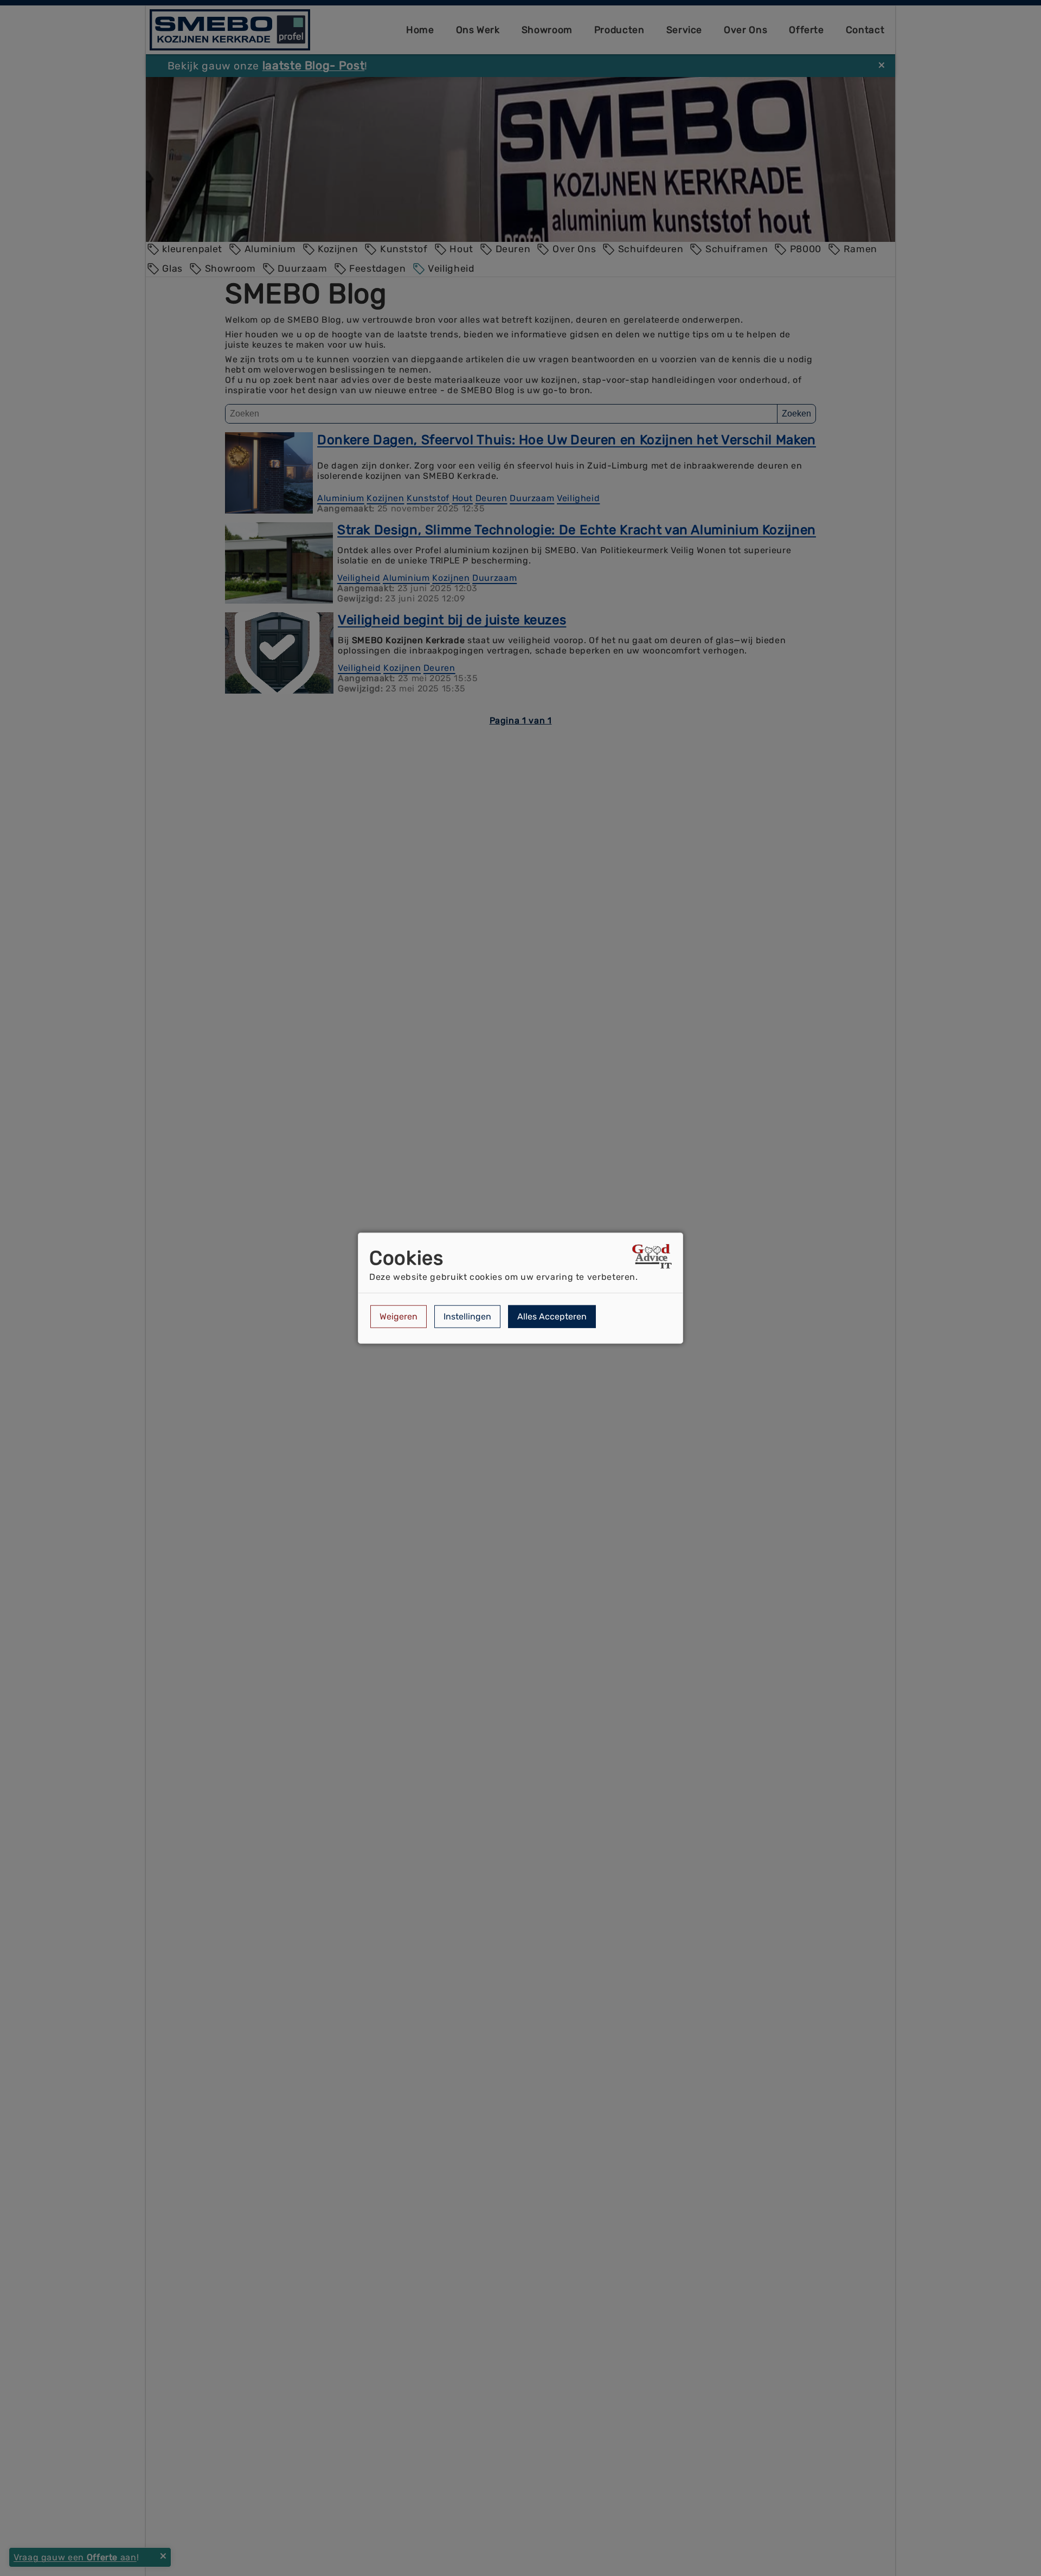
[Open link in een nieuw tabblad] (652, 1258)
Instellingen (467, 1316)
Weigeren (399, 1316)
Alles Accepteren (552, 1316)
